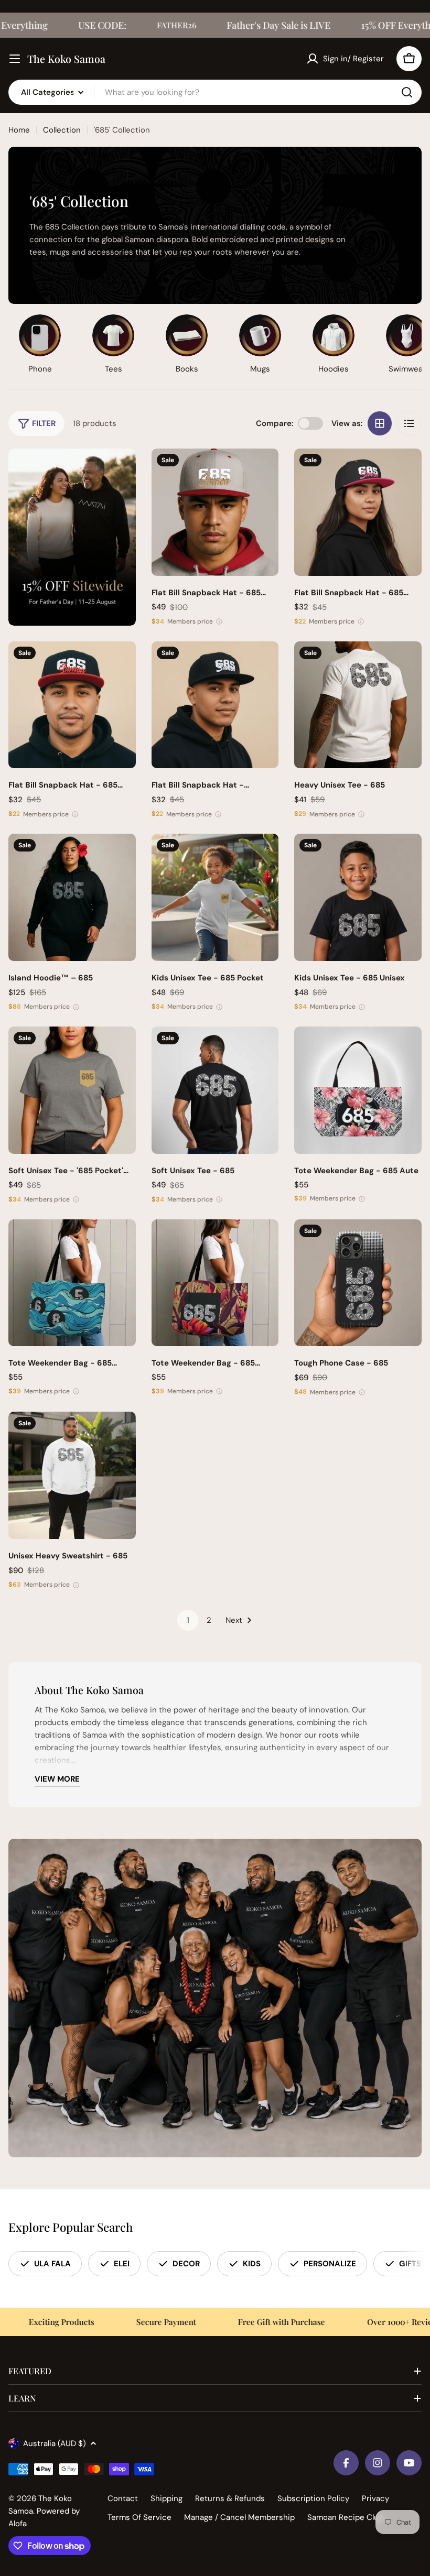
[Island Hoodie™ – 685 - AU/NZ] (72, 897)
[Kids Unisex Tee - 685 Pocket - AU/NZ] (215, 897)
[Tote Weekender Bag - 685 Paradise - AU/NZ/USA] (215, 1283)
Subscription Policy (313, 2498)
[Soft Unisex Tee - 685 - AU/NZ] (215, 1090)
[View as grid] (380, 423)
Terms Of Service (139, 2517)
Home (19, 130)
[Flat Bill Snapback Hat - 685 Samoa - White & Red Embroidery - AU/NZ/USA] (72, 705)
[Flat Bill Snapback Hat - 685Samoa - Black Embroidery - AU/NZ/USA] (215, 705)
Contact (123, 2498)
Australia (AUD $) (55, 2443)
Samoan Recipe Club (345, 2517)
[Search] (407, 92)
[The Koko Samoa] (72, 537)
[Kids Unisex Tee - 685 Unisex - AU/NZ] (358, 897)
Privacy (375, 2498)
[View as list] (409, 423)
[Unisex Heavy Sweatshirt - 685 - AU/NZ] (72, 1475)
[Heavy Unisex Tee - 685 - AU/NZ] (358, 705)
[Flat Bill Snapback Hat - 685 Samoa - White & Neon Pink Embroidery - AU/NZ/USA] (358, 512)
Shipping (166, 2498)
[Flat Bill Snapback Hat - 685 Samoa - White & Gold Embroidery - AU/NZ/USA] (215, 512)
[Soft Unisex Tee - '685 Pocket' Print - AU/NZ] (72, 1090)
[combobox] (215, 92)
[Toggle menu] (15, 59)
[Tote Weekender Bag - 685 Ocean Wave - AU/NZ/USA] (72, 1283)
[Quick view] (263, 472)
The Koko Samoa (66, 59)
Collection (62, 130)
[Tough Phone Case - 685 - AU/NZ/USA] (358, 1283)
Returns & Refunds (230, 2498)
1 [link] (188, 1620)
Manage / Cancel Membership (239, 2517)
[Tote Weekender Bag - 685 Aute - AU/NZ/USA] (358, 1090)
